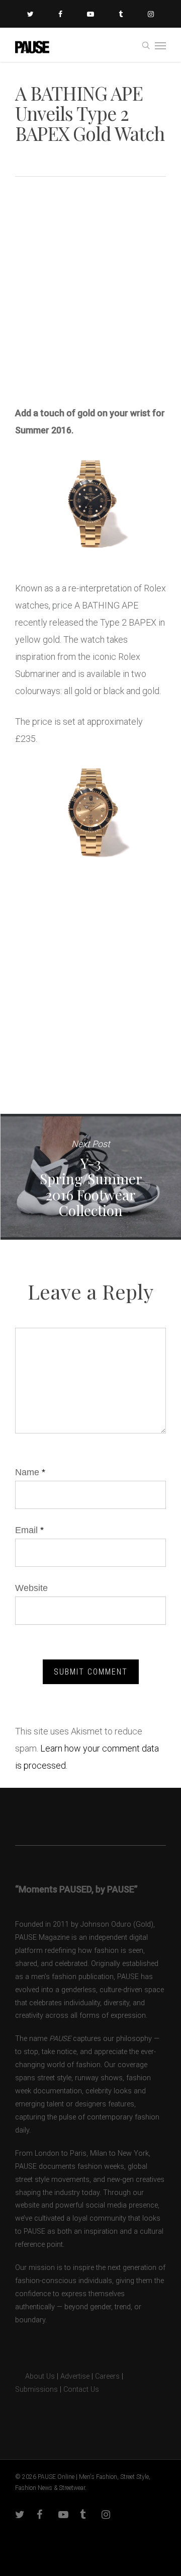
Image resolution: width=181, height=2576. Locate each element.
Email (29, 1530)
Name (30, 1472)
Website (31, 1588)
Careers (107, 2376)
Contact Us (81, 2390)
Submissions (36, 2390)
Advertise (75, 2376)
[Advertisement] (90, 295)
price (62, 605)
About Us (35, 2376)
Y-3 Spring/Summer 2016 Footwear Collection (90, 1177)
